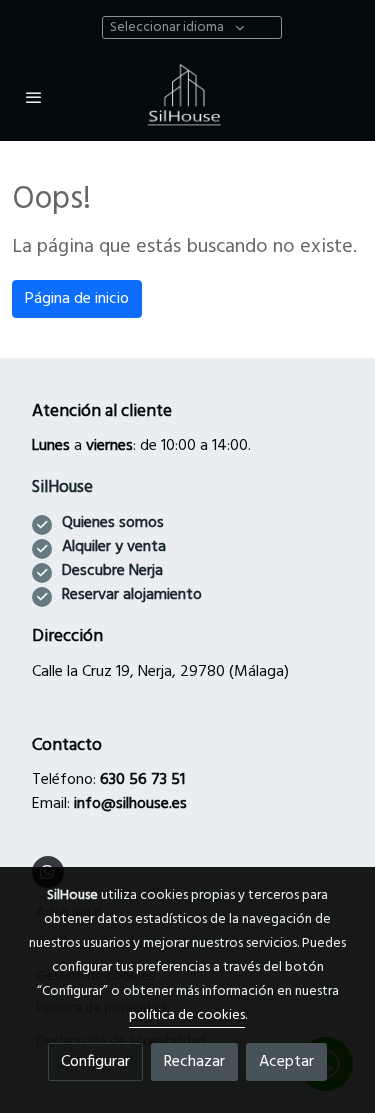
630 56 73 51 (142, 780)
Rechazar (194, 1062)
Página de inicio (77, 299)
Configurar (95, 1062)
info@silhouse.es (130, 804)
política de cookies (187, 1015)
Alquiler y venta (114, 547)
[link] (188, 97)
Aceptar (286, 1062)
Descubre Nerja (112, 571)
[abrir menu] (34, 97)
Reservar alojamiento (132, 595)
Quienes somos (113, 523)
